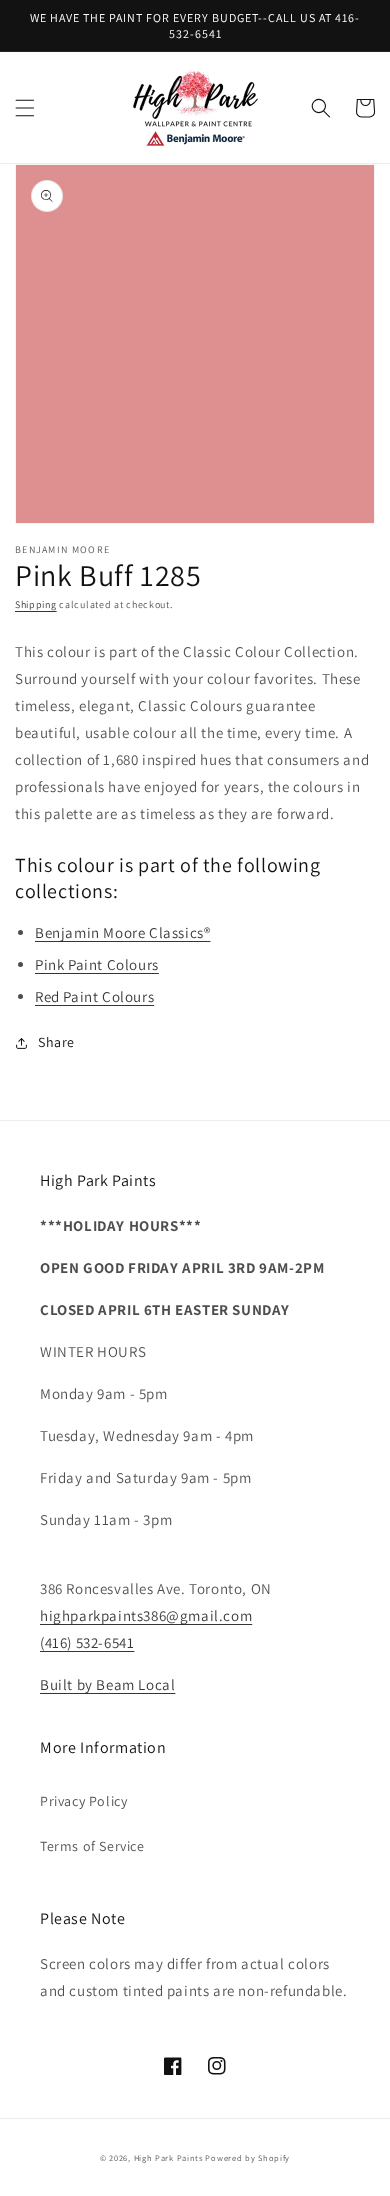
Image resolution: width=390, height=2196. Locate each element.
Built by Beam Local (107, 1684)
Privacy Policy (83, 1801)
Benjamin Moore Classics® (122, 932)
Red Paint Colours (94, 996)
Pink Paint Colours (97, 964)
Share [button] (56, 1042)
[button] (25, 108)
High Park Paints (168, 2157)
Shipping (36, 604)
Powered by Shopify (247, 2157)
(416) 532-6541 (87, 1642)
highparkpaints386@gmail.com (146, 1615)
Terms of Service (92, 1846)
